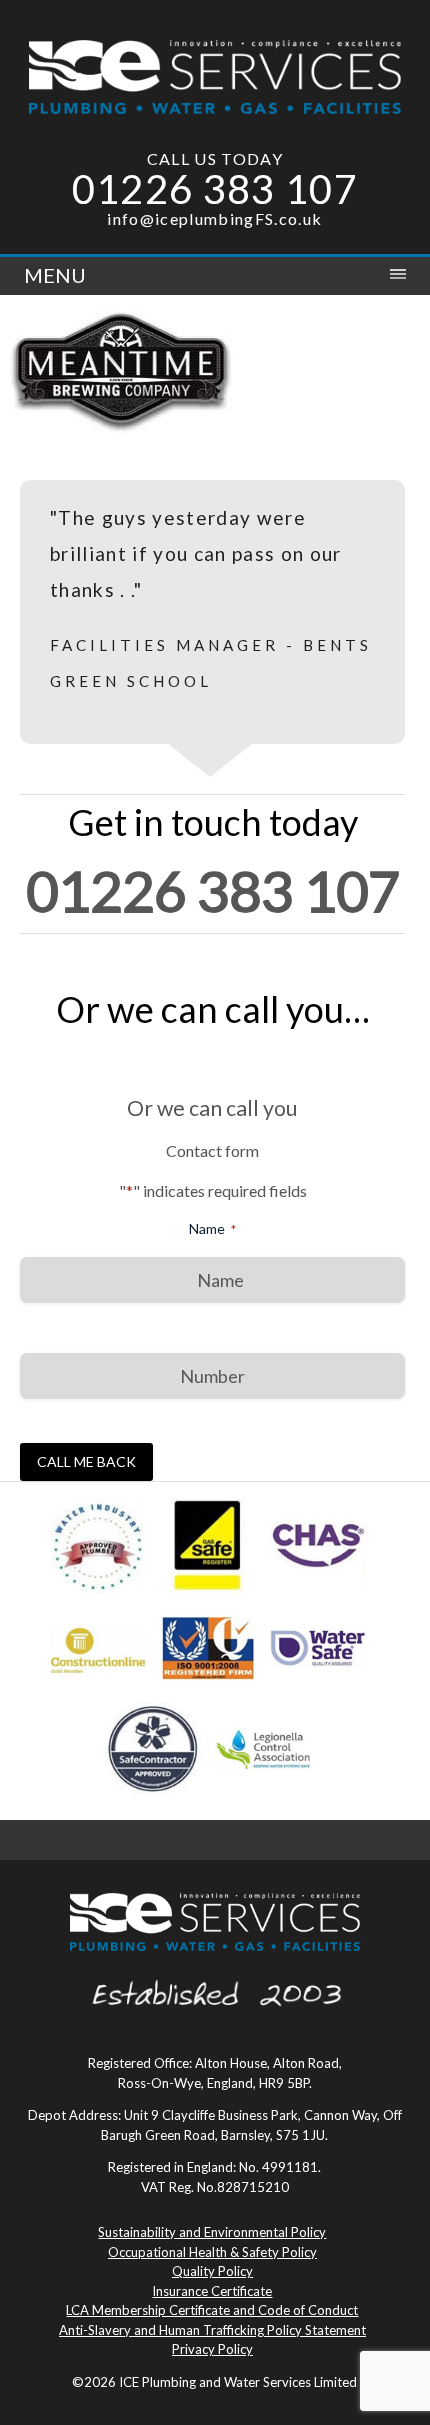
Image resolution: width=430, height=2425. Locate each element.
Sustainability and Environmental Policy (212, 2232)
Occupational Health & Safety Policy (212, 2252)
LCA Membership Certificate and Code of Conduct (212, 2310)
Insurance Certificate (212, 2291)
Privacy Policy (212, 2349)
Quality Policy (212, 2271)
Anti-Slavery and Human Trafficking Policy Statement (212, 2330)
